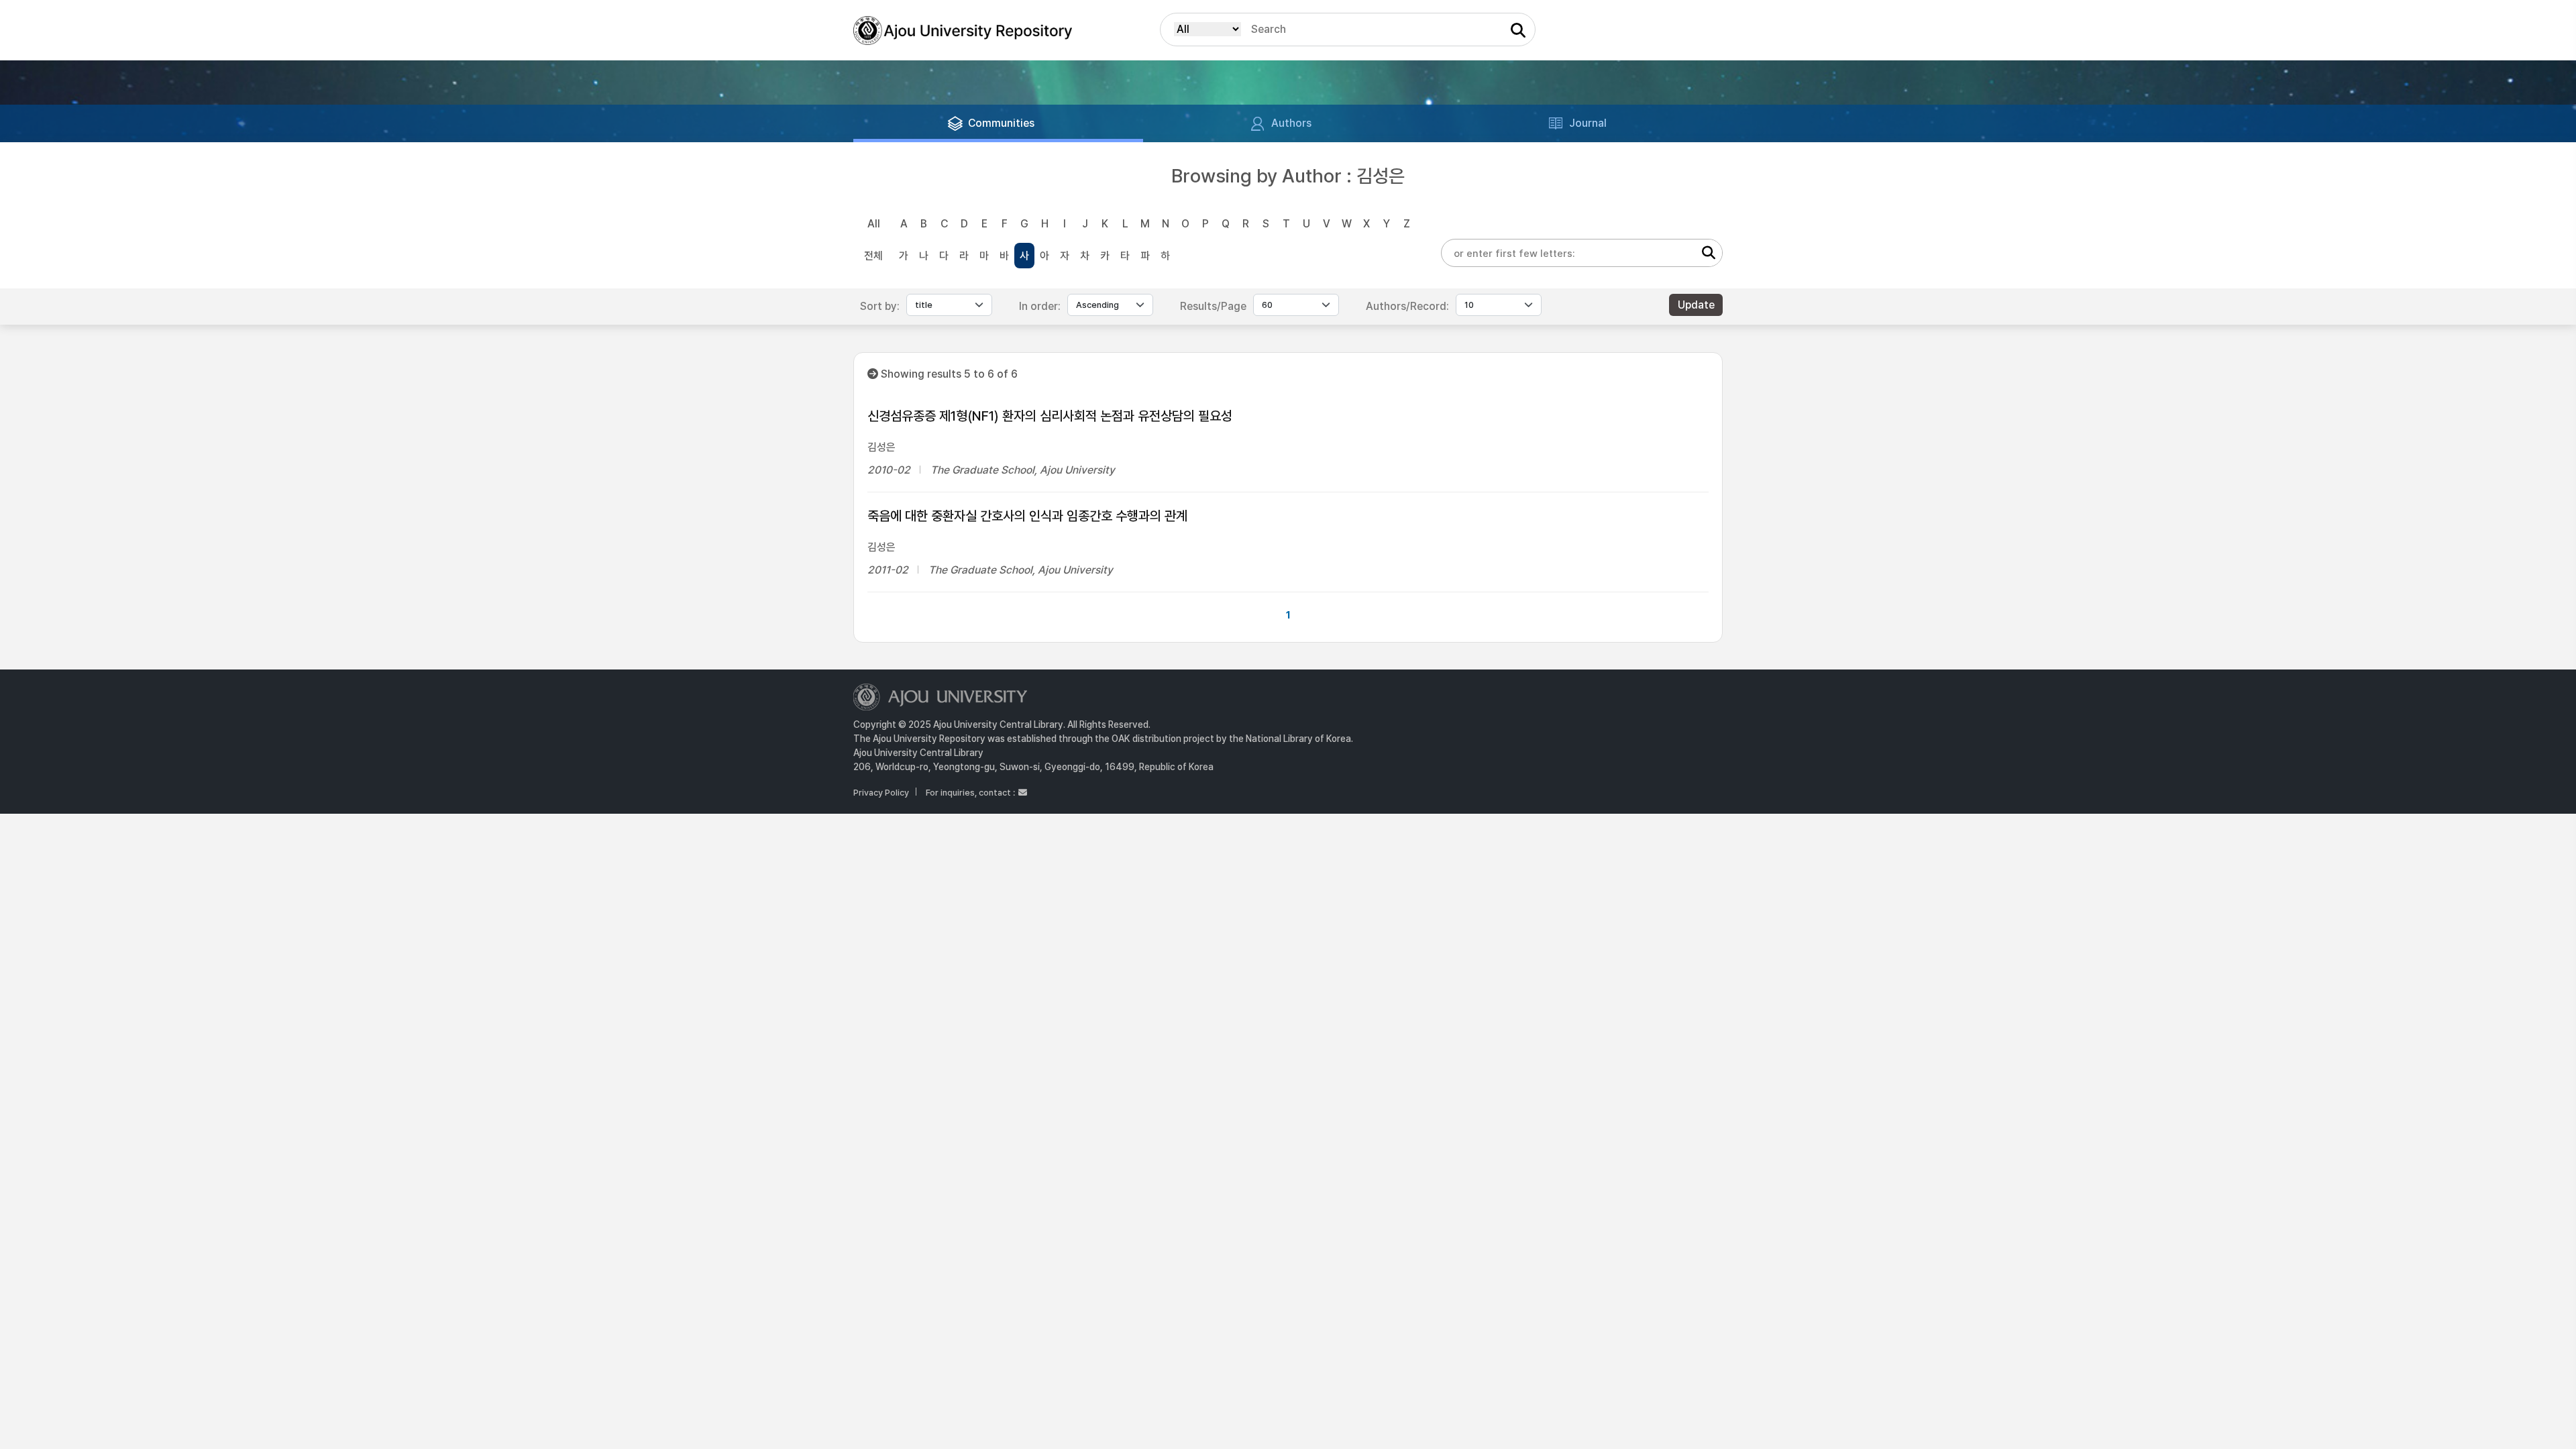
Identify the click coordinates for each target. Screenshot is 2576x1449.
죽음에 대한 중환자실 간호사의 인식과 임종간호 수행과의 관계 (1027, 516)
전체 (873, 256)
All (874, 224)
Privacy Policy (881, 793)
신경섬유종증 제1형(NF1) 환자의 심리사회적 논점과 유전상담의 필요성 (1050, 416)
